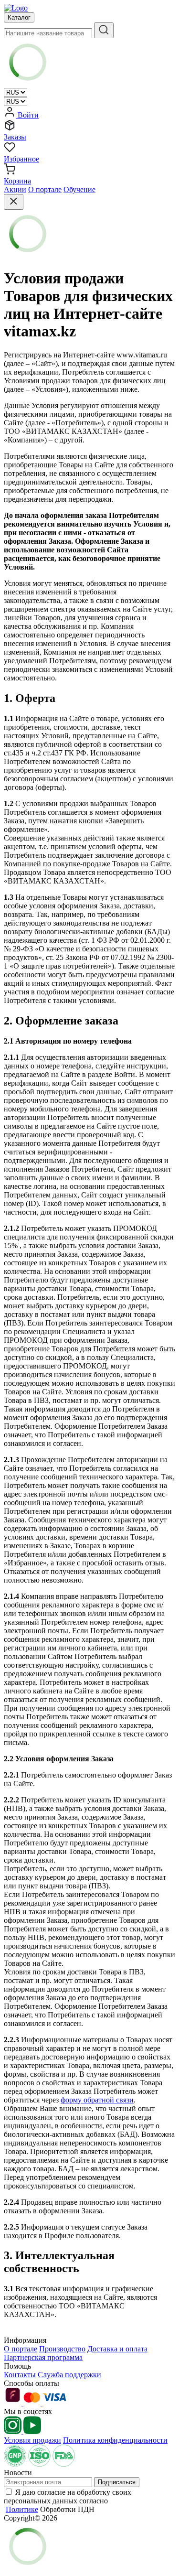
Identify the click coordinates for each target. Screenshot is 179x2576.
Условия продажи (32, 2440)
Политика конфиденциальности (115, 2440)
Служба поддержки (69, 2375)
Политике (22, 2509)
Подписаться (117, 2482)
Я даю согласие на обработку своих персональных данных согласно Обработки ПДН (68, 2501)
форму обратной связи (97, 2100)
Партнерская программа (43, 2357)
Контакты (20, 2375)
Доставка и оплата (117, 2349)
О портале (45, 189)
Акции (15, 189)
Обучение (79, 189)
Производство (62, 2349)
